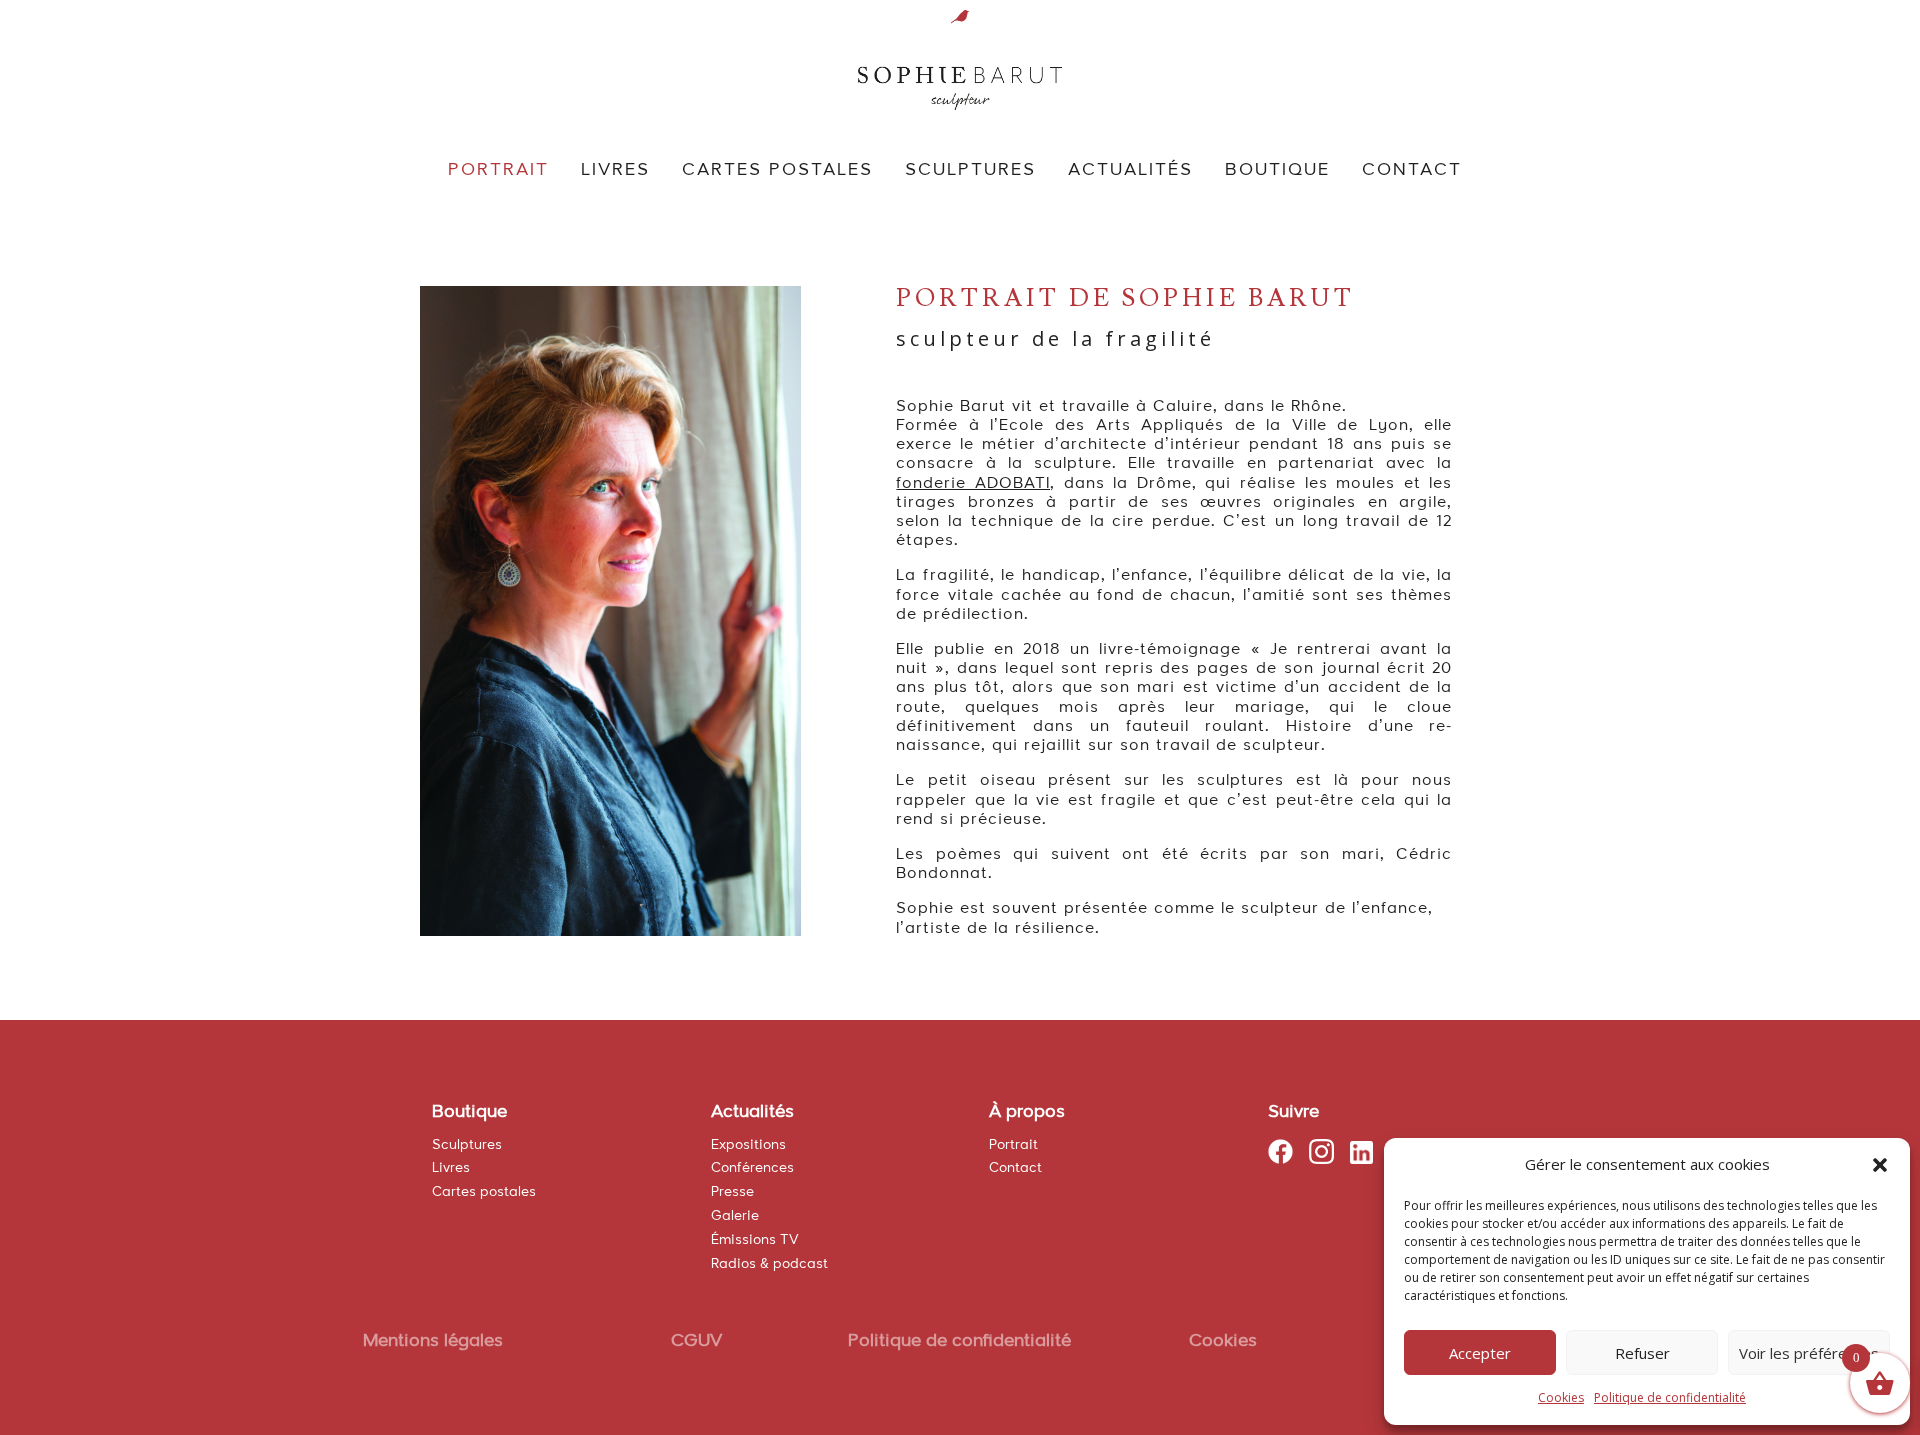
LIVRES (615, 171)
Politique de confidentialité (1670, 1397)
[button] (1880, 1165)
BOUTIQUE (1277, 171)
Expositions (748, 1145)
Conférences (752, 1168)
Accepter (1480, 1353)
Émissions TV (755, 1240)
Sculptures (467, 1145)
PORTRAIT (498, 171)
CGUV (696, 1341)
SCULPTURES (970, 171)
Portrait (1013, 1145)
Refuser (1642, 1353)
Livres (451, 1168)
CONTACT (1412, 171)
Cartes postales (484, 1192)
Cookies (1561, 1397)
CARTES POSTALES (777, 171)
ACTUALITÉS (1130, 171)
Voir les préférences (1809, 1353)
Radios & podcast (769, 1264)
